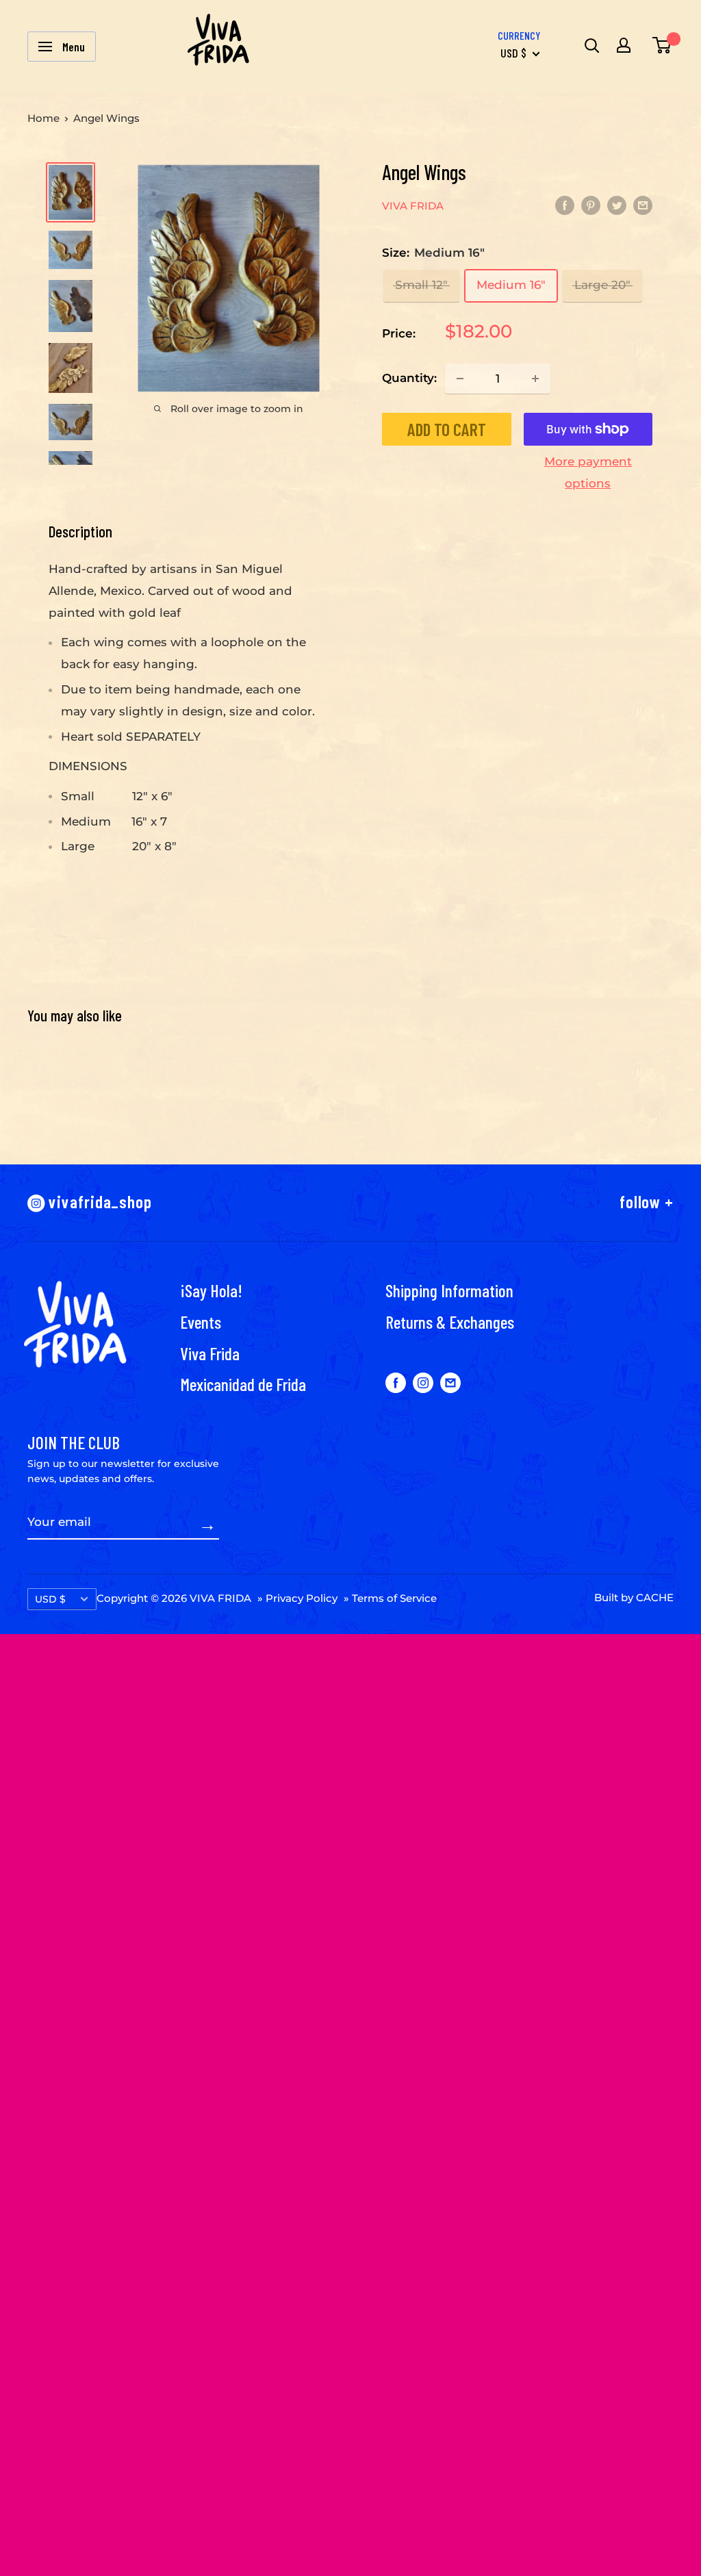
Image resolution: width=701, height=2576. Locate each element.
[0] (659, 45)
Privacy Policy (302, 1598)
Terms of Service (394, 1598)
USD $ (50, 1599)
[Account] (624, 45)
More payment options (588, 472)
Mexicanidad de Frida (243, 1384)
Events (201, 1322)
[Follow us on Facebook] (396, 1383)
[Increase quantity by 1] (535, 379)
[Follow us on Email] (450, 1383)
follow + (647, 1201)
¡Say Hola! (211, 1290)
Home (43, 118)
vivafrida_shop (99, 1201)
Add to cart (447, 429)
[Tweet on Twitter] (617, 205)
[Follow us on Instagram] (423, 1383)
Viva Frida (210, 1353)
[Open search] (590, 45)
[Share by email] (643, 205)
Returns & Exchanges (450, 1322)
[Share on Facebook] (565, 205)
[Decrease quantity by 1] (460, 379)
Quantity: (409, 378)
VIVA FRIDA (413, 206)
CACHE (655, 1597)
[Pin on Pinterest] (591, 205)
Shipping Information (449, 1290)
